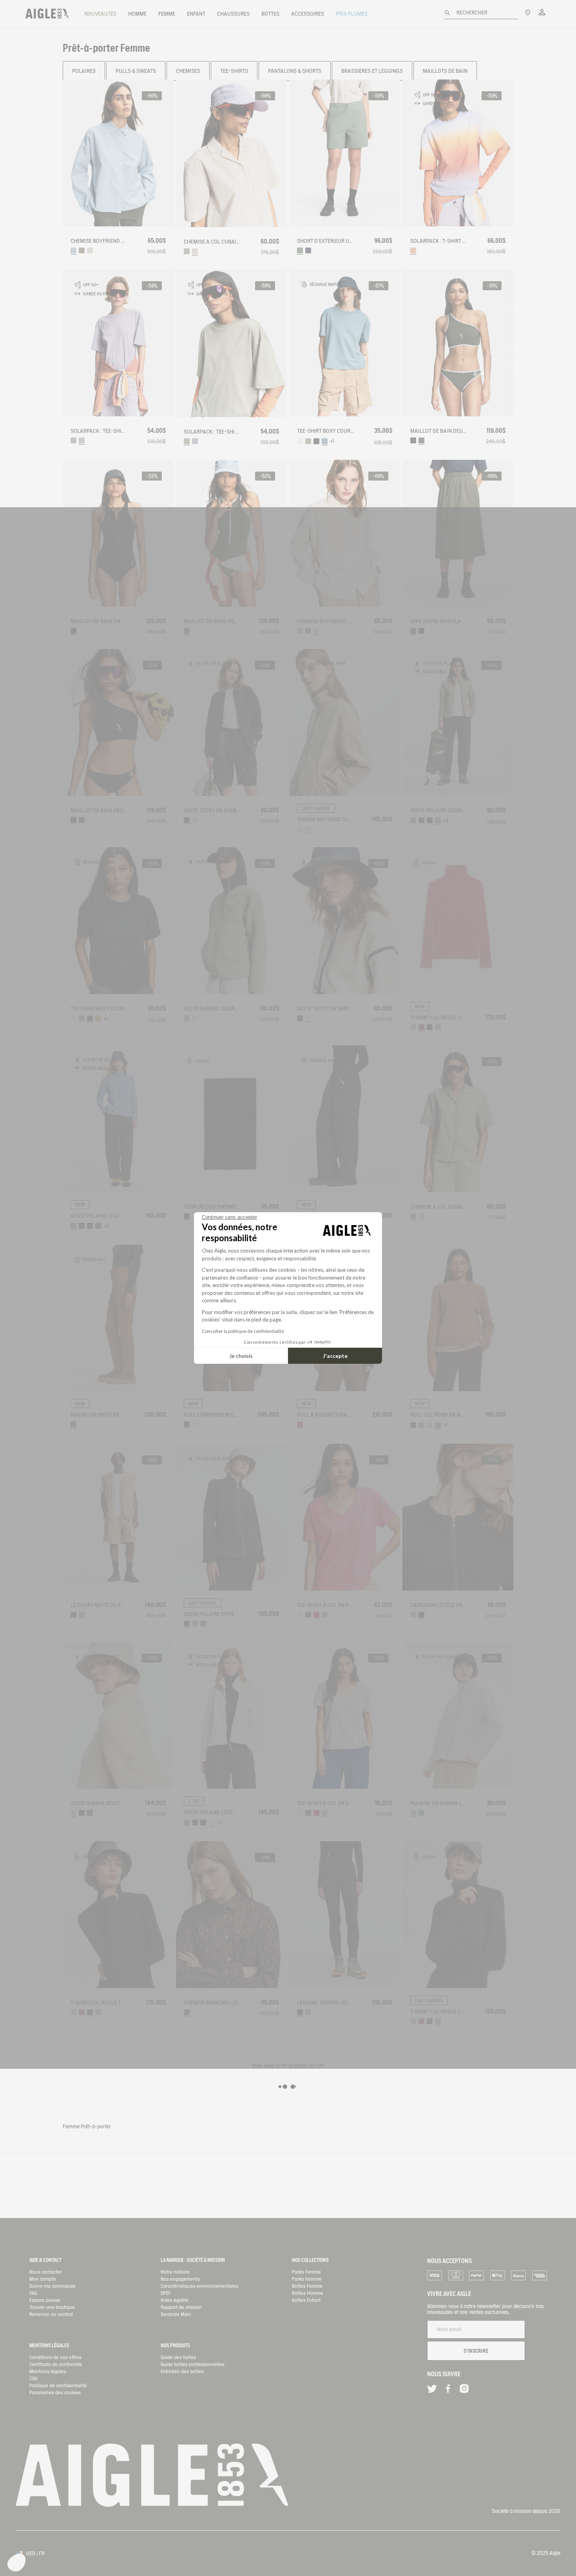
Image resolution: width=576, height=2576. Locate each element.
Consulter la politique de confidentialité (243, 1331)
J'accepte (335, 1356)
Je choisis (241, 1356)
